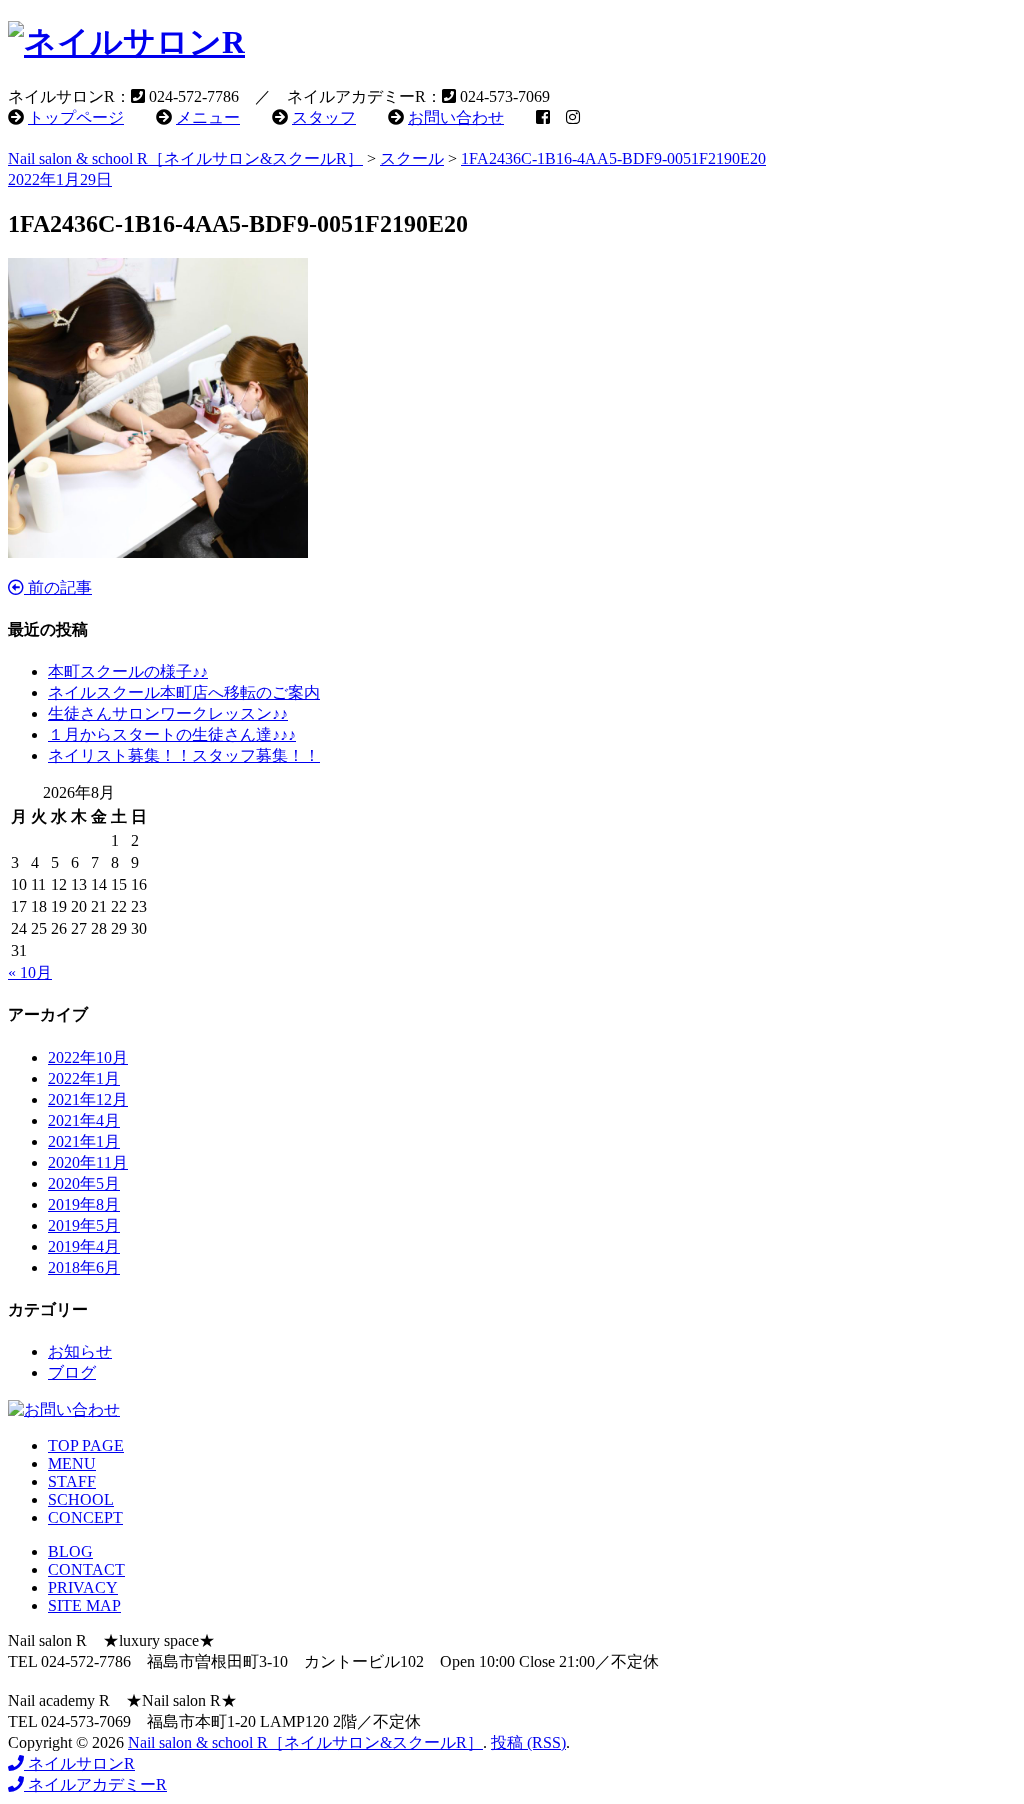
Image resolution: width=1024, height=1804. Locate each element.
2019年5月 (84, 1225)
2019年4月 (84, 1246)
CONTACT (86, 1569)
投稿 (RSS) (528, 1742)
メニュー (208, 117)
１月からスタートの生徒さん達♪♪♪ (172, 734)
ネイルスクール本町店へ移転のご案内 (184, 692)
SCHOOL (81, 1499)
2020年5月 (84, 1183)
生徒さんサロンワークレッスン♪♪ (168, 713)
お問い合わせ (456, 117)
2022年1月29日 (60, 179)
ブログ (72, 1372)
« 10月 (30, 972)
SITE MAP (84, 1605)
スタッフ (324, 117)
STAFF (72, 1481)
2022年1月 (84, 1078)
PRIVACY (83, 1587)
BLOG (70, 1551)
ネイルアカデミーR (95, 1784)
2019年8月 (84, 1204)
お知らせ (80, 1351)
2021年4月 (84, 1120)
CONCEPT (85, 1517)
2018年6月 (84, 1267)
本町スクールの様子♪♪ (128, 671)
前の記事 (58, 587)
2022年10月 (88, 1057)
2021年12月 (88, 1099)
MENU (72, 1463)
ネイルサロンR (79, 1763)
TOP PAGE (86, 1445)
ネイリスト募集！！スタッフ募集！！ (184, 755)
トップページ (76, 117)
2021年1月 (84, 1141)
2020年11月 (88, 1162)
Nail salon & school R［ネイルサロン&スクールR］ (305, 1742)
